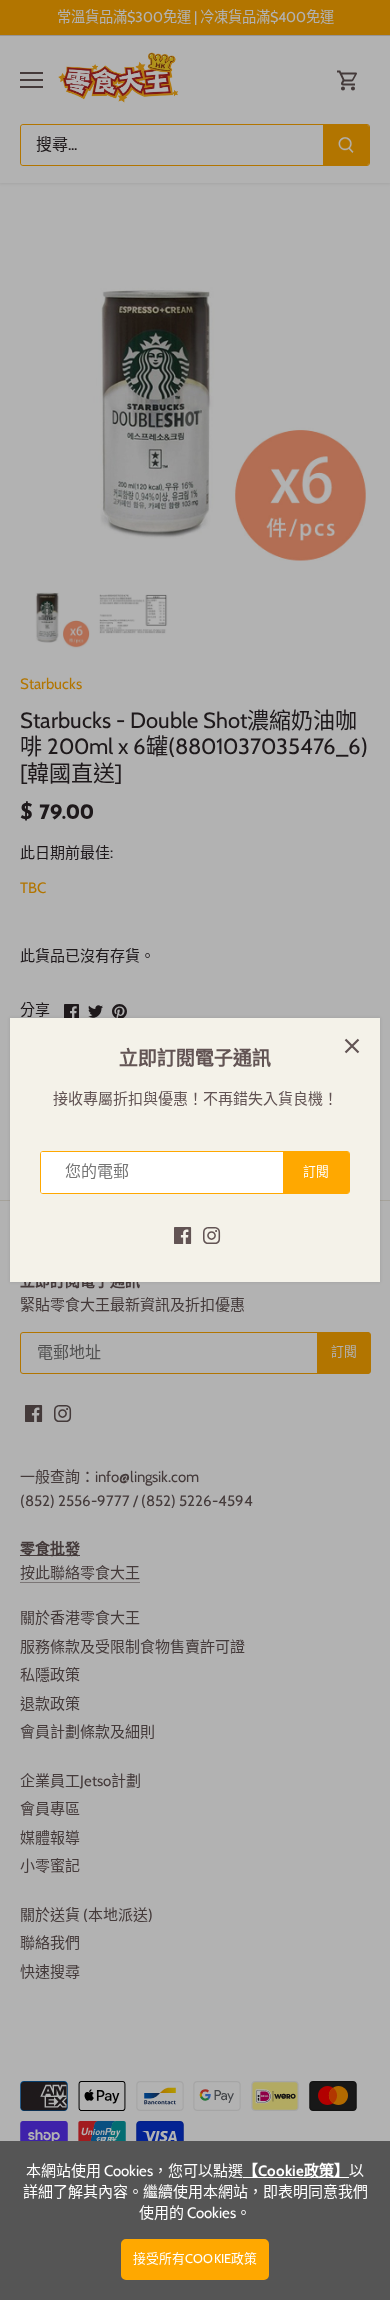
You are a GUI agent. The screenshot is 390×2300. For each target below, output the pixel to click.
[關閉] (352, 1046)
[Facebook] (182, 1234)
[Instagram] (211, 1234)
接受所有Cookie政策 (195, 2258)
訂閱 (316, 1171)
